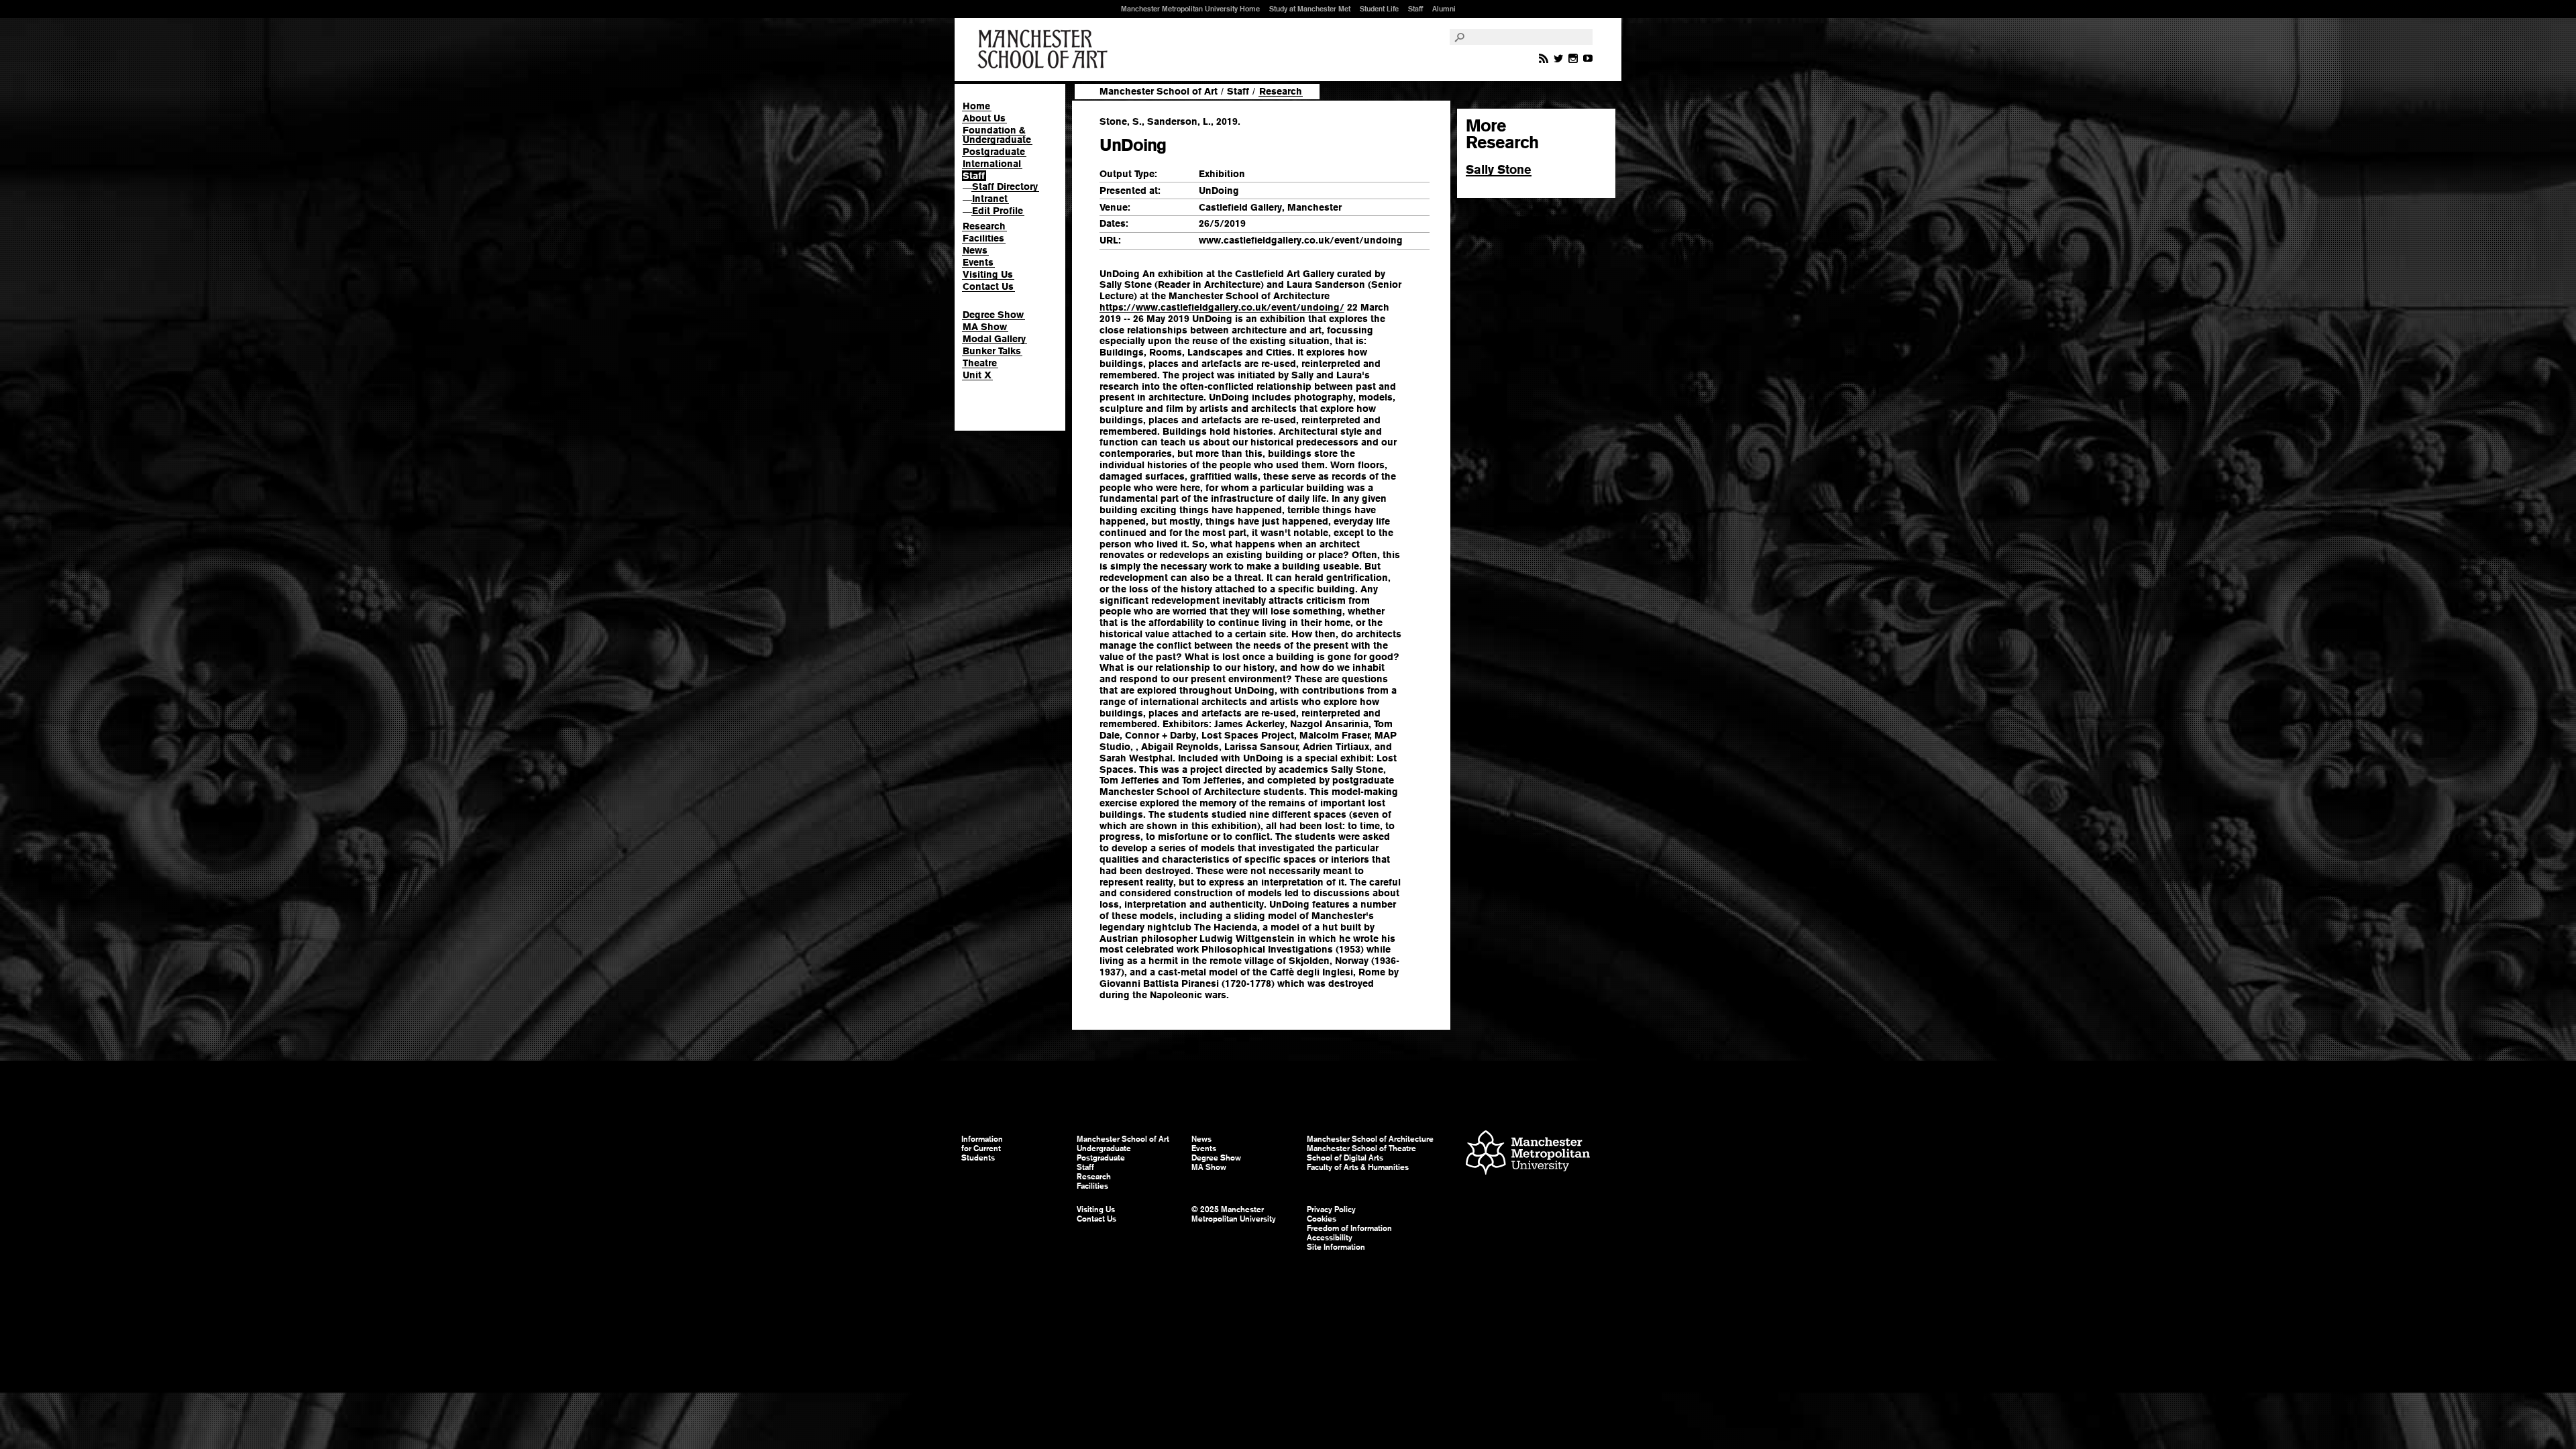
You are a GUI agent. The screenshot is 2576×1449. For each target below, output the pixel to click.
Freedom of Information (1349, 1228)
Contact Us (988, 286)
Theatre (980, 363)
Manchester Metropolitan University (1528, 1154)
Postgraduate (994, 152)
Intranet (990, 199)
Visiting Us (988, 274)
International (992, 164)
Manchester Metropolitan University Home (1190, 9)
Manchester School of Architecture (1370, 1139)
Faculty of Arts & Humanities (1358, 1167)
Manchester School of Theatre (1361, 1148)
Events (978, 262)
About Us (984, 118)
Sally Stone (1499, 169)
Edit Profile (998, 211)
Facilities (983, 238)
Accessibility (1330, 1238)
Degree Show (993, 315)
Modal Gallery (994, 339)
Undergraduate (1104, 1148)
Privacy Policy (1331, 1210)
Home (976, 106)
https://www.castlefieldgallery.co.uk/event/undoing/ (1222, 307)
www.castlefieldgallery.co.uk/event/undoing (1301, 240)
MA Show (985, 327)
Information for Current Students (982, 1148)
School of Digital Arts (1345, 1158)
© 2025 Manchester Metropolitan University (1234, 1214)
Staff (1415, 9)
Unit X (977, 375)
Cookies (1322, 1219)
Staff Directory (1005, 186)
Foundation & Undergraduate (997, 135)
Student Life (1379, 9)
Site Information (1336, 1247)
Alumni (1444, 9)
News (975, 250)
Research (984, 226)
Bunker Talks (992, 351)
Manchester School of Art (1045, 50)
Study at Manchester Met (1310, 9)
